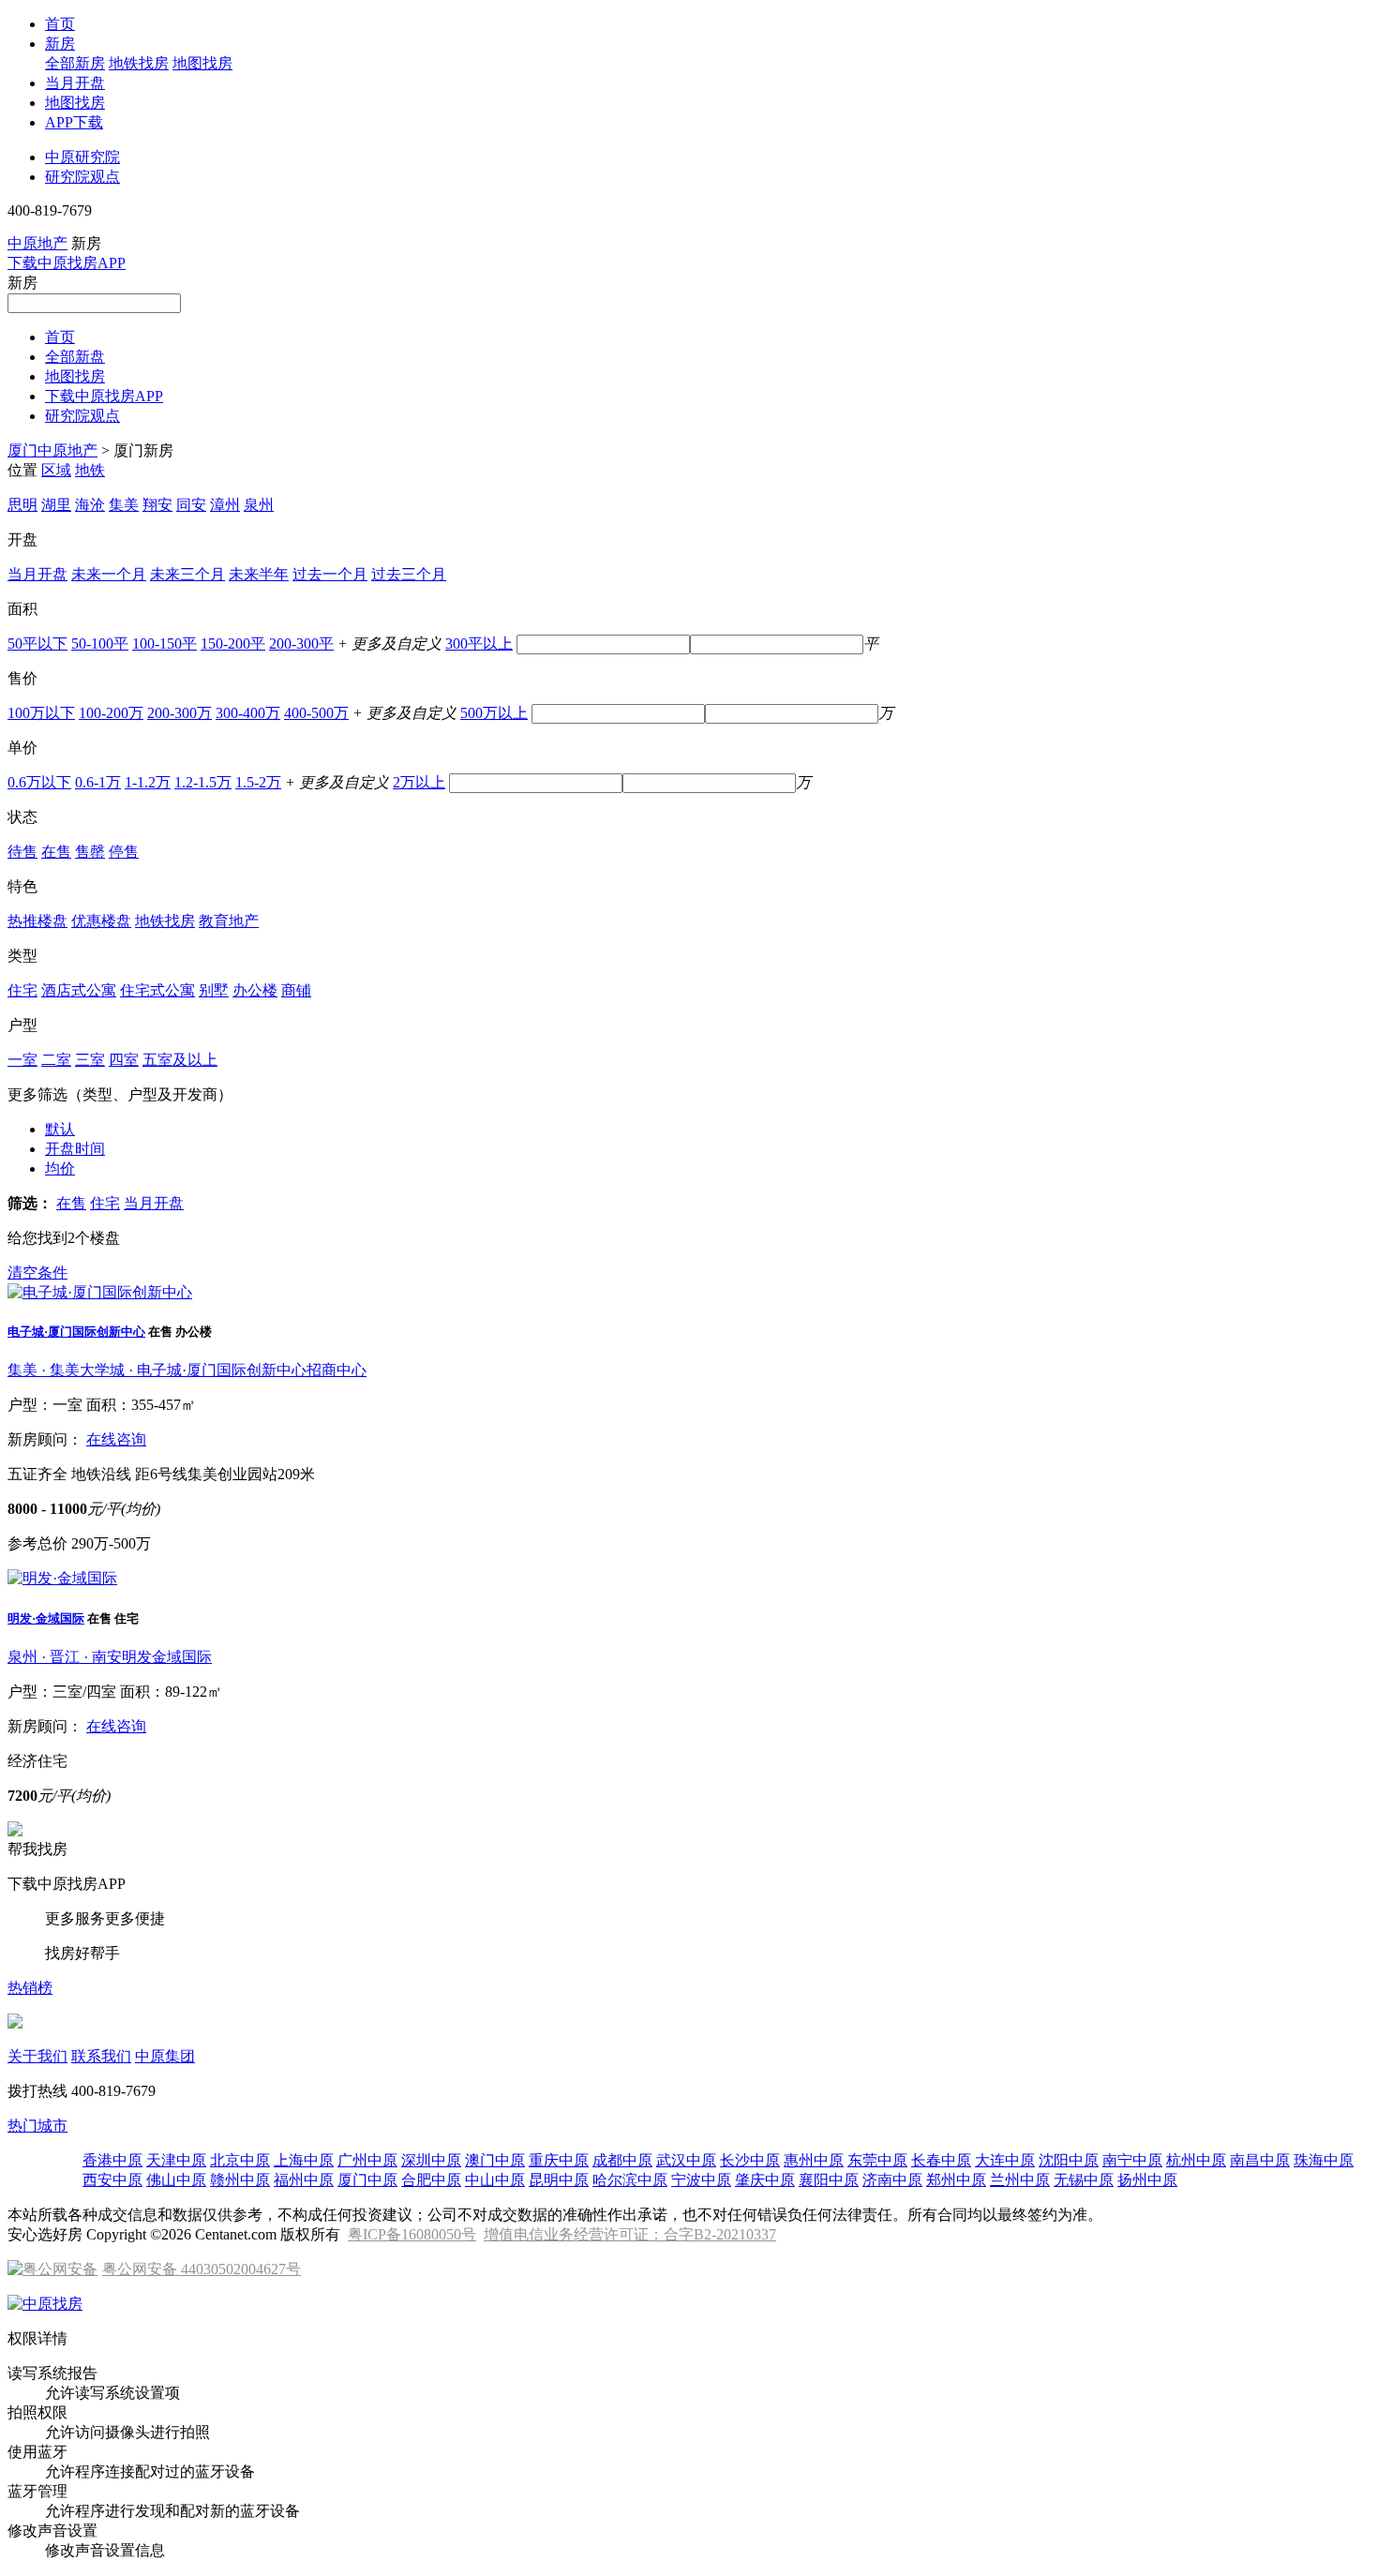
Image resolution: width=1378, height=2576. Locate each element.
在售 (56, 852)
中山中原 (495, 2180)
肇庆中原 (765, 2180)
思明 (22, 505)
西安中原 (112, 2180)
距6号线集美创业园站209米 (225, 1474)
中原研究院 (82, 157)
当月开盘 (75, 83)
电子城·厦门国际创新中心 (76, 1332)
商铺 (296, 990)
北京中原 (240, 2160)
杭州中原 (1196, 2160)
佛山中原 (176, 2180)
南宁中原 (1132, 2160)
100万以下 (41, 713)
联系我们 (101, 2056)
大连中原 (1005, 2160)
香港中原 (112, 2160)
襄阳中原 (829, 2180)
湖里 (56, 505)
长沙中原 (750, 2160)
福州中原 (304, 2180)
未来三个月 (187, 574)
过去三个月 (409, 574)
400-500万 (316, 713)
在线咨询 (116, 1439)
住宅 (22, 990)
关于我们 (37, 2056)
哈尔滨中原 (630, 2180)
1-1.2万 (148, 782)
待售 (22, 852)
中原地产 (37, 243)
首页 (60, 24)
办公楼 (255, 990)
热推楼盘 (37, 921)
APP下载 (74, 122)
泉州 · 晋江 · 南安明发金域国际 (110, 1657)
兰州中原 (1020, 2180)
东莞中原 (877, 2160)
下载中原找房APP (67, 263)
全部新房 (75, 63)
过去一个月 (330, 574)
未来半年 (259, 574)
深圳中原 (431, 2160)
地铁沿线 (101, 1474)
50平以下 (37, 644)
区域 (56, 470)
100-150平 (165, 644)
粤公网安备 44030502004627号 (202, 2269)
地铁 (90, 470)
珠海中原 (1324, 2160)
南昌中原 (1260, 2160)
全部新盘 (75, 357)
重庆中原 (559, 2160)
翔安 (157, 505)
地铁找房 (139, 63)
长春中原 (941, 2160)
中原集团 (165, 2056)
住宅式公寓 (157, 990)
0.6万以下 (39, 782)
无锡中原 (1084, 2180)
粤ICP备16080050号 (412, 2234)
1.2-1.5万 (203, 782)
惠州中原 (814, 2160)
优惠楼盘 (101, 921)
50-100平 (100, 644)
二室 (56, 1060)
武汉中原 (686, 2160)
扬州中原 (1147, 2180)
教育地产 (229, 921)
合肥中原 (431, 2180)
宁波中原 (701, 2180)
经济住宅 (37, 1761)
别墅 (214, 990)
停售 (124, 852)
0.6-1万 (98, 782)
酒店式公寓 (79, 990)
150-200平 (233, 644)
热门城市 (37, 2126)
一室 (22, 1060)
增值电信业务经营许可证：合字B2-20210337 (630, 2234)
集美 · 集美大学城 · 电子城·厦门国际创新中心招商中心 (187, 1370)
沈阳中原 (1069, 2160)
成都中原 (622, 2160)
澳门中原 (495, 2160)
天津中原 (176, 2160)
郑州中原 (956, 2180)
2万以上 (419, 782)
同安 (191, 505)
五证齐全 (37, 1474)
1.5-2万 (258, 782)
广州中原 (367, 2160)
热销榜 (30, 1988)
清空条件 (37, 1273)
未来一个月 (109, 574)
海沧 (90, 505)
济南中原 (892, 2180)
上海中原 (304, 2160)
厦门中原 (367, 2180)
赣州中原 (240, 2180)
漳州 (225, 505)
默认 (60, 1129)
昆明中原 (559, 2180)
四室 (124, 1060)
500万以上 (494, 713)
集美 (124, 505)
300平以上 (479, 644)
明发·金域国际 (46, 1618)
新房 (60, 44)
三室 (90, 1060)
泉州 (259, 505)
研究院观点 (82, 177)
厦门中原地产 (52, 450)
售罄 (90, 852)
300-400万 (248, 713)
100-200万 (111, 713)
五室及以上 (180, 1060)
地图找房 (202, 63)
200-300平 (301, 644)
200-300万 (180, 713)
